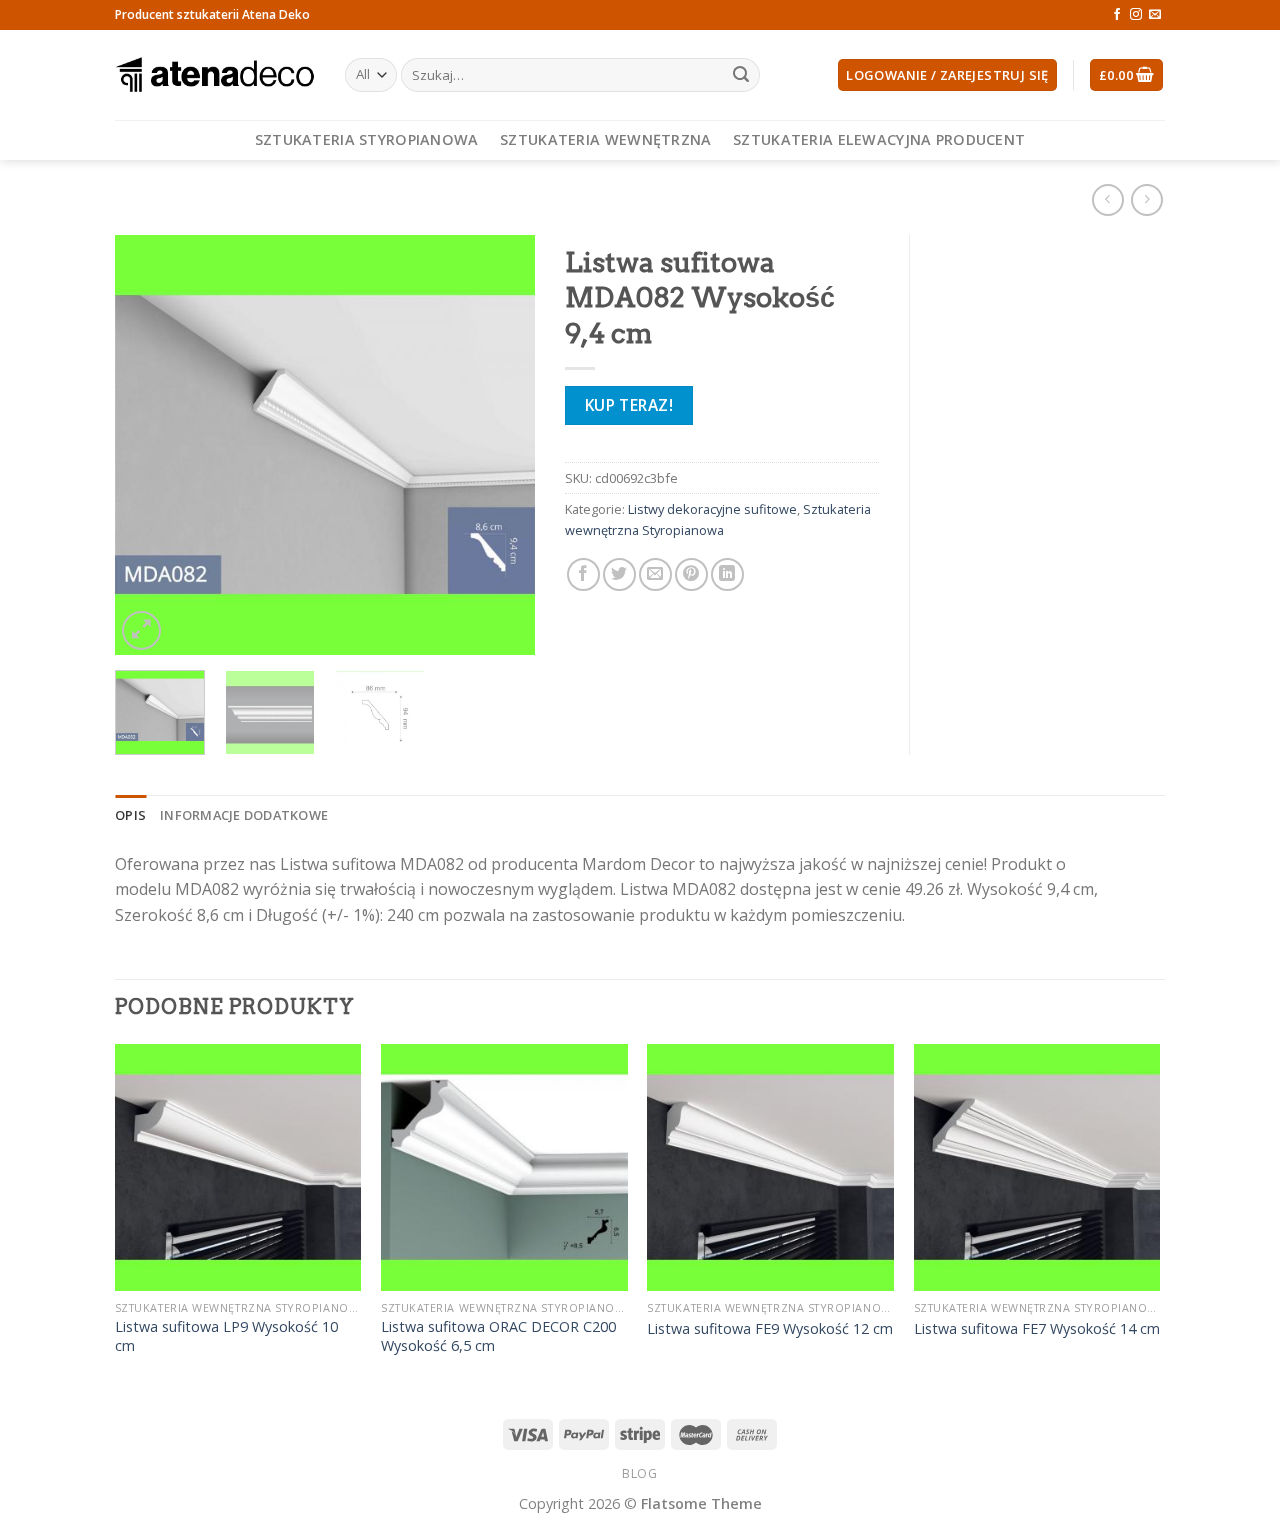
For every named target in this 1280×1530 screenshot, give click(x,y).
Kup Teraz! (629, 405)
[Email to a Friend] (655, 574)
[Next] (501, 445)
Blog (639, 1473)
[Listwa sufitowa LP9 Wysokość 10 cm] (238, 1167)
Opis (130, 815)
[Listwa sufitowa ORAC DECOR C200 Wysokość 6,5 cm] (504, 1167)
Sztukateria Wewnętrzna (605, 139)
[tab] (130, 815)
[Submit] (741, 75)
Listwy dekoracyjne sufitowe (712, 509)
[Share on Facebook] (583, 574)
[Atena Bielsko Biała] (215, 75)
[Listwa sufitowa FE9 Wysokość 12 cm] (770, 1167)
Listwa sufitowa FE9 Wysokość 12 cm (770, 1329)
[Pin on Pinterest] (691, 574)
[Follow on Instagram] (1136, 15)
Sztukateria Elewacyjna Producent (879, 139)
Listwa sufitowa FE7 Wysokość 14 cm (1037, 1329)
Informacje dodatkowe (244, 815)
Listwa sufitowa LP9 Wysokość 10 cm (226, 1336)
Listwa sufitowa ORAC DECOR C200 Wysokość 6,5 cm (498, 1336)
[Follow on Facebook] (1117, 15)
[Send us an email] (1155, 15)
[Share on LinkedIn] (727, 574)
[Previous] (149, 445)
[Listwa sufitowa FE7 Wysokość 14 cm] (1037, 1167)
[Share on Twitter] (619, 574)
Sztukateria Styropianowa (367, 139)
